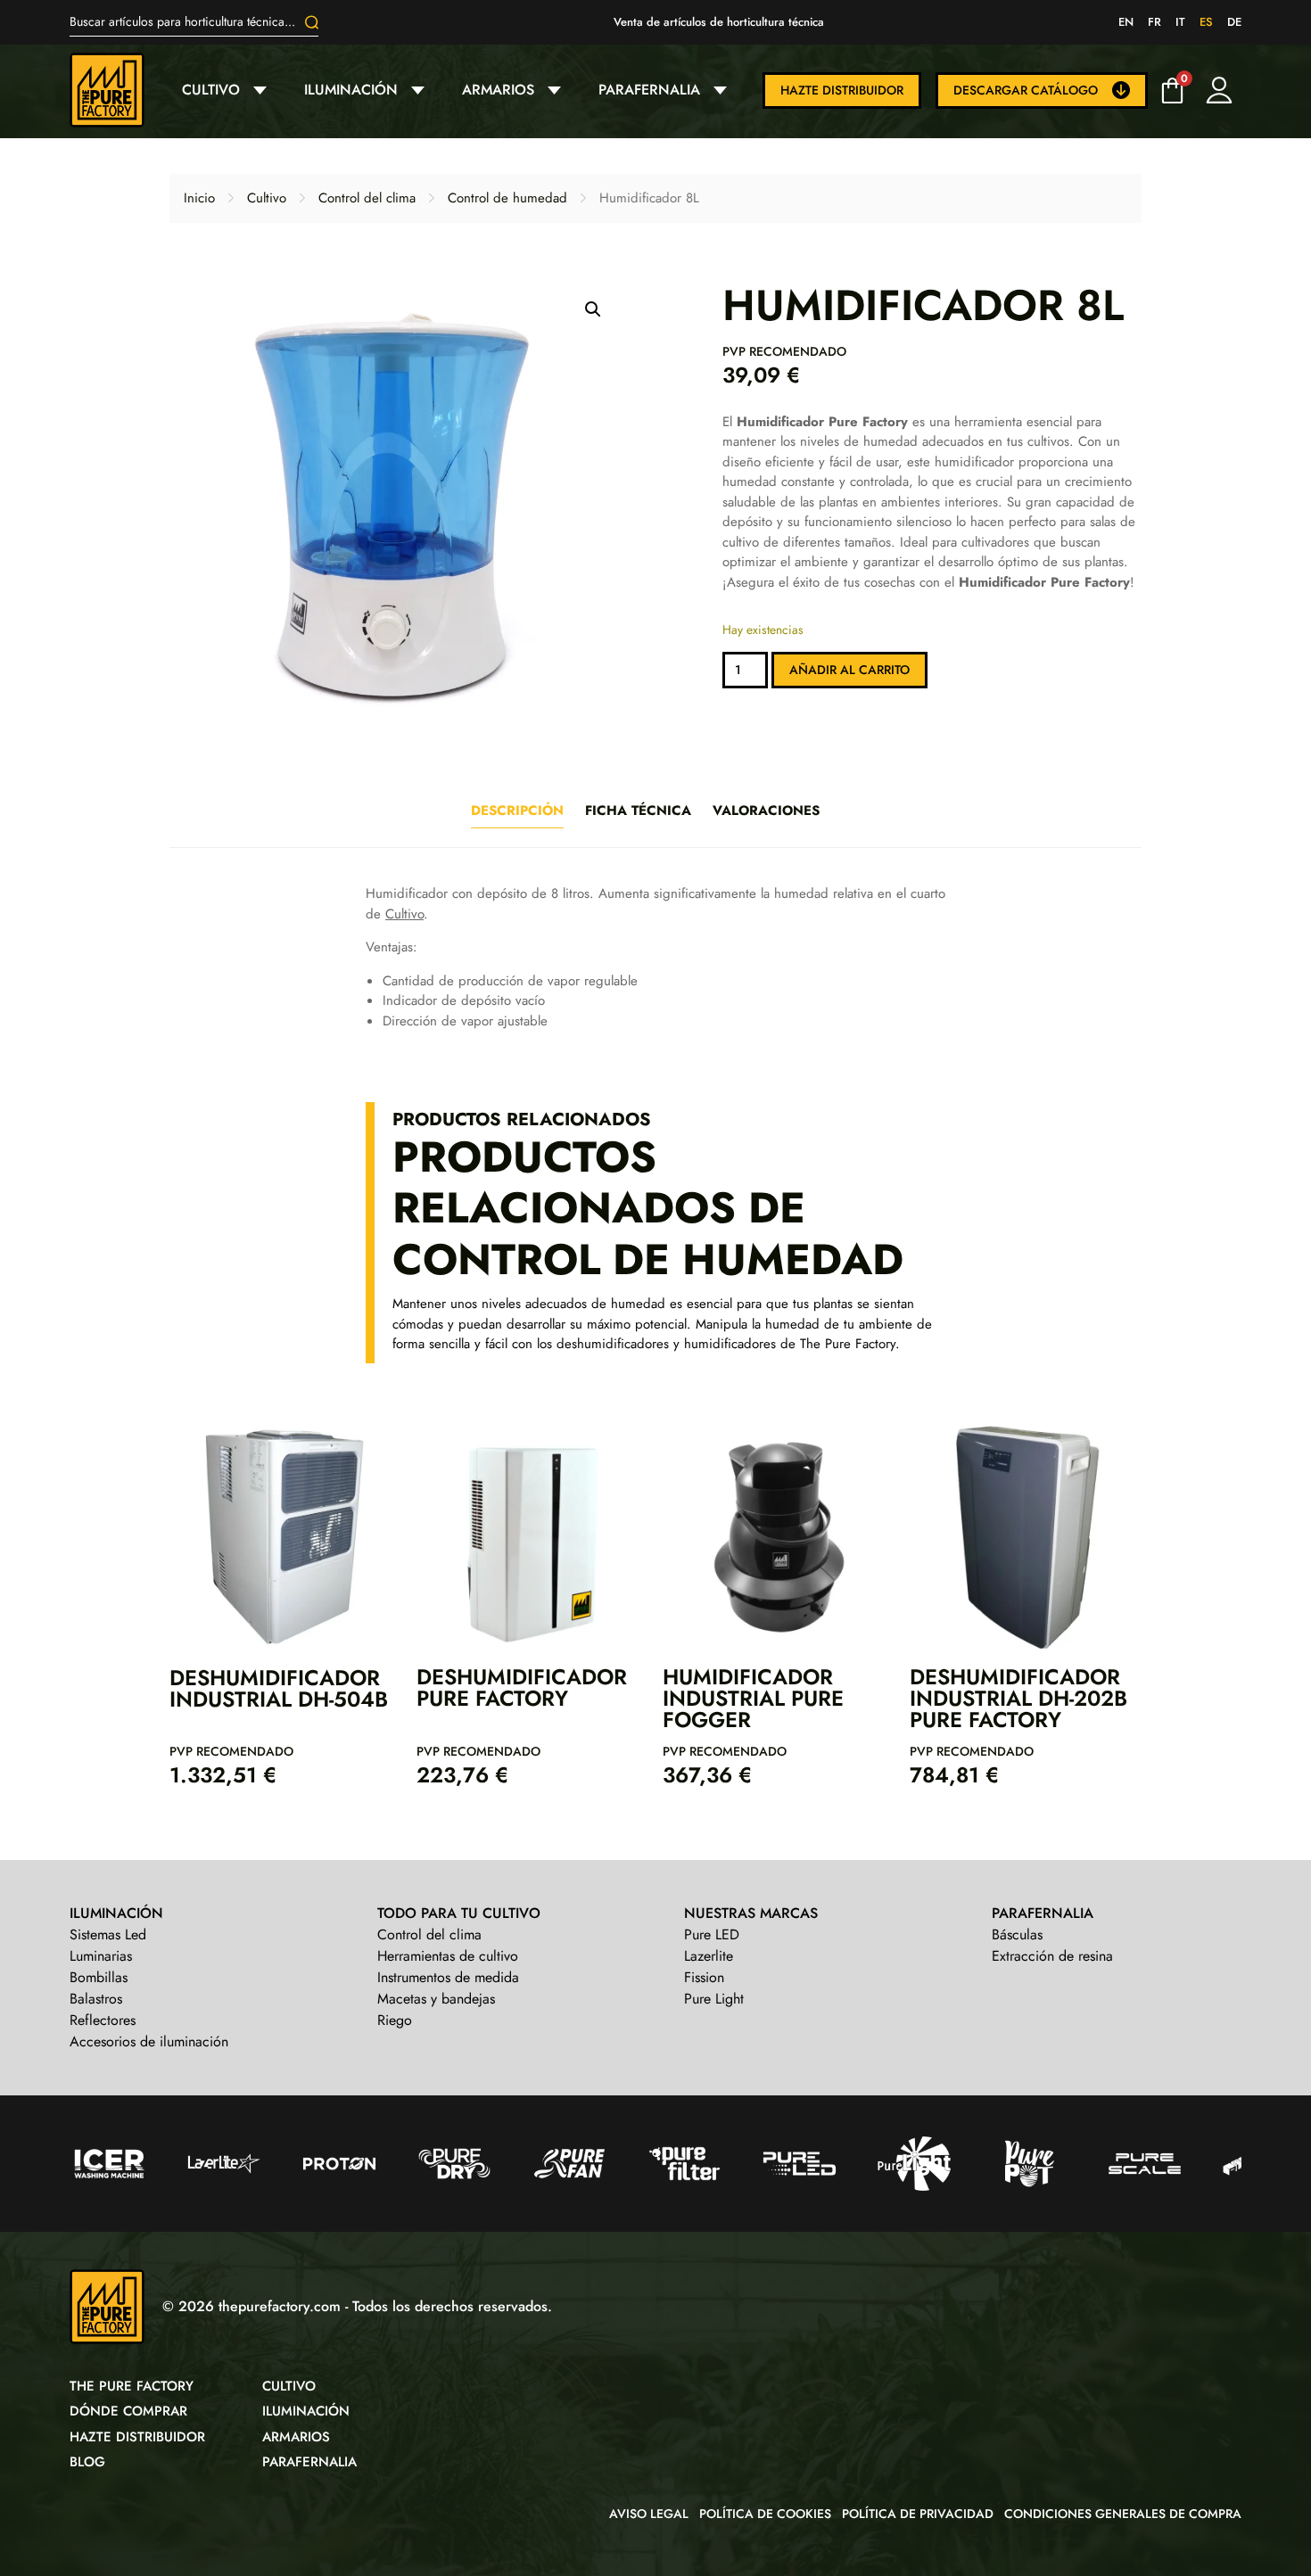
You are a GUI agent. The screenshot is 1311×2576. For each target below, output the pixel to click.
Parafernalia (649, 90)
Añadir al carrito (849, 670)
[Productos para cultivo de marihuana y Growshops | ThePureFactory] (120, 90)
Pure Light (714, 1999)
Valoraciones (766, 811)
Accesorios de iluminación (149, 2041)
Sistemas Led (108, 1934)
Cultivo (211, 90)
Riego (395, 2020)
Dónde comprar (128, 2411)
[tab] (517, 811)
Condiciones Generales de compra (1123, 2514)
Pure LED (712, 1934)
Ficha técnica (638, 811)
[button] (593, 309)
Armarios (498, 90)
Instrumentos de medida (448, 1977)
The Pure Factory (132, 2386)
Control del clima (367, 198)
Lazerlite (709, 1956)
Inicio (199, 198)
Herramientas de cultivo (448, 1956)
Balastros (96, 1999)
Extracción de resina (1052, 1956)
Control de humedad (507, 198)
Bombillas (99, 1977)
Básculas (1017, 1934)
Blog (87, 2462)
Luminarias (101, 1956)
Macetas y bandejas (436, 1999)
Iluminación (351, 90)
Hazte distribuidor (842, 90)
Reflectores (103, 2020)
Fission (704, 1977)
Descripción (517, 811)
